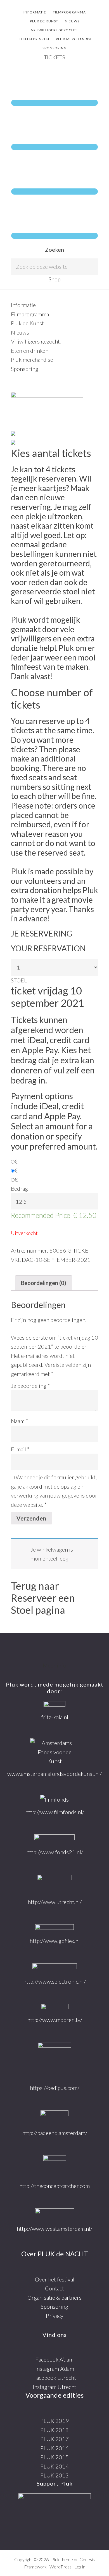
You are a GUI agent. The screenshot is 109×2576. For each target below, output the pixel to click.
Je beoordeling (30, 1386)
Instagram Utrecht (54, 2387)
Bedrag (19, 1188)
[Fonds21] (54, 1839)
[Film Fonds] (54, 1800)
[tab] (44, 1283)
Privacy (55, 2316)
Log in (80, 2567)
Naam (20, 1421)
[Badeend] (54, 2117)
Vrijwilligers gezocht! (36, 341)
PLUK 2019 (54, 2421)
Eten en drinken (30, 351)
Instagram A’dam (55, 2369)
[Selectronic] (55, 1968)
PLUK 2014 (54, 2466)
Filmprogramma (30, 314)
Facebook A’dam (54, 2359)
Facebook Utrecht (55, 2378)
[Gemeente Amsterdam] (54, 2214)
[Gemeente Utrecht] (54, 1884)
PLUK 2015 (54, 2457)
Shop (55, 279)
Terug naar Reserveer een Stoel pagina (43, 1598)
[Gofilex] (54, 1928)
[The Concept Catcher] (55, 2166)
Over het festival (55, 2279)
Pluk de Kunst (27, 323)
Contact (54, 2288)
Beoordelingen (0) (44, 1283)
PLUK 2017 (54, 2439)
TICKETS (54, 57)
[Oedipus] (54, 2060)
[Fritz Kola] (54, 1705)
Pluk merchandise (32, 359)
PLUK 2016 (54, 2448)
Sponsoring (25, 369)
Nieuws (20, 332)
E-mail (20, 1449)
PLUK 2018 (54, 2430)
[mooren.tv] (55, 2007)
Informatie (23, 305)
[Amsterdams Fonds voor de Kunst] (55, 1752)
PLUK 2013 (54, 2475)
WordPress (61, 2567)
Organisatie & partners (54, 2297)
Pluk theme (62, 2559)
